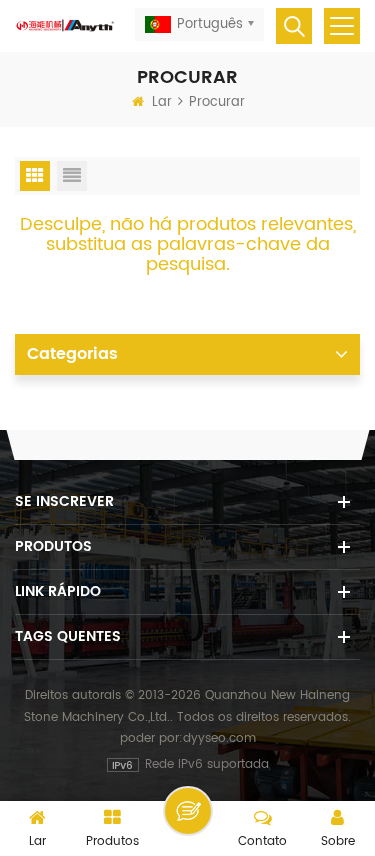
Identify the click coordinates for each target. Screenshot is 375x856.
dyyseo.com (219, 738)
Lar (162, 102)
